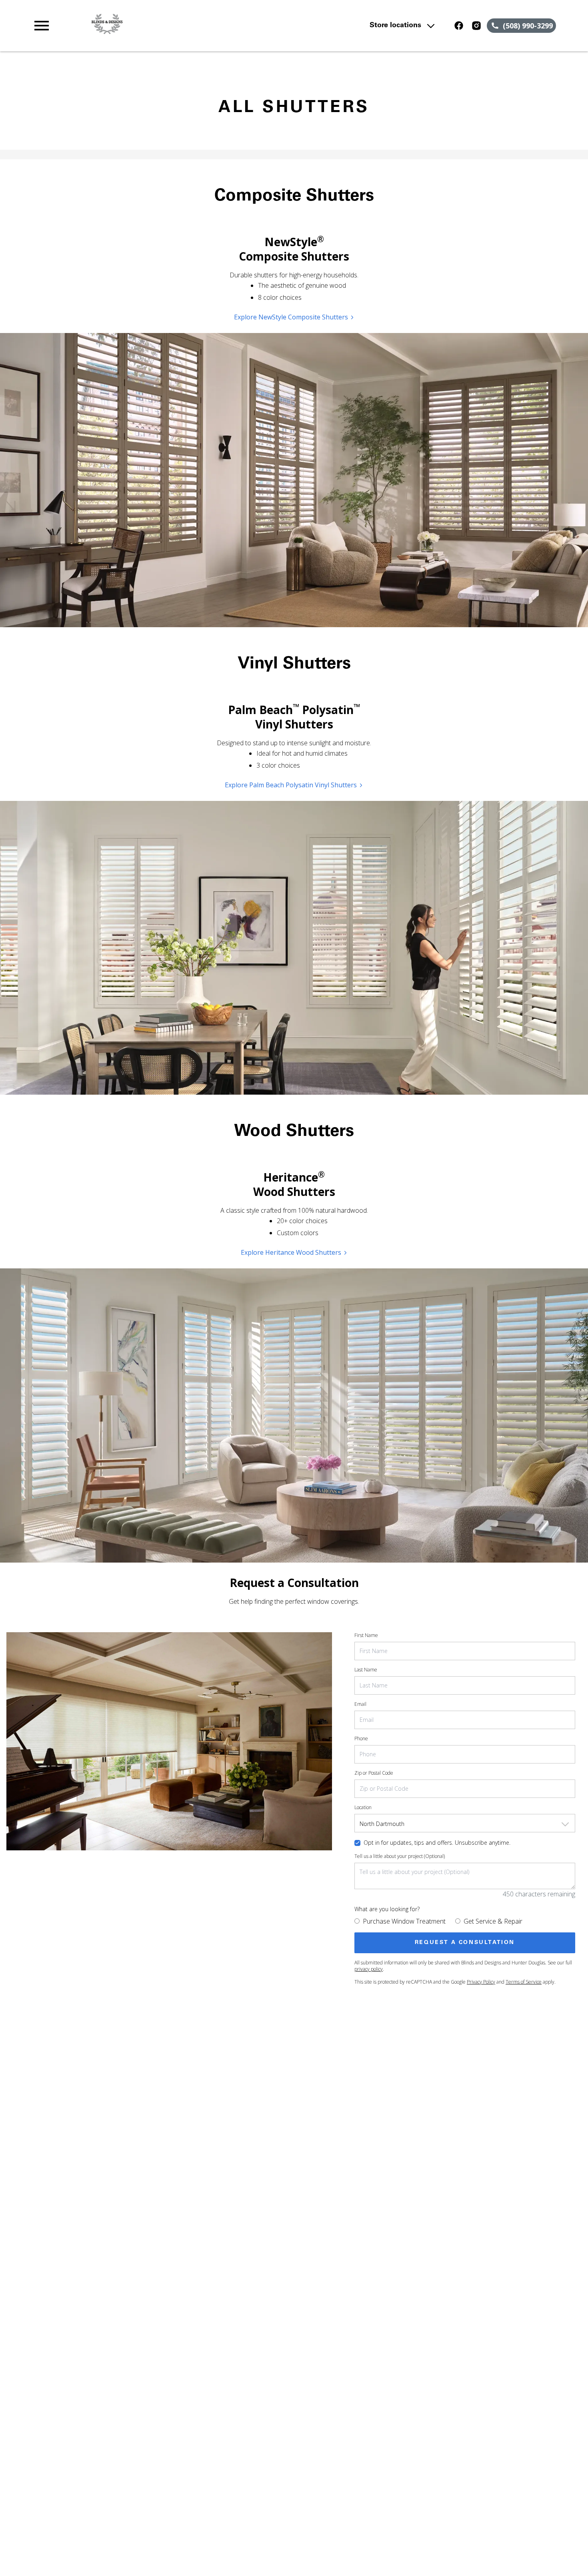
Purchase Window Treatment (404, 1921)
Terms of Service (524, 1982)
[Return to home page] (189, 26)
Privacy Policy (481, 1982)
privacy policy (369, 1969)
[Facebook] (459, 26)
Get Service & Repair (493, 1921)
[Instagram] (476, 26)
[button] (42, 26)
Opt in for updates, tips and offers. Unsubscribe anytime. (437, 1843)
